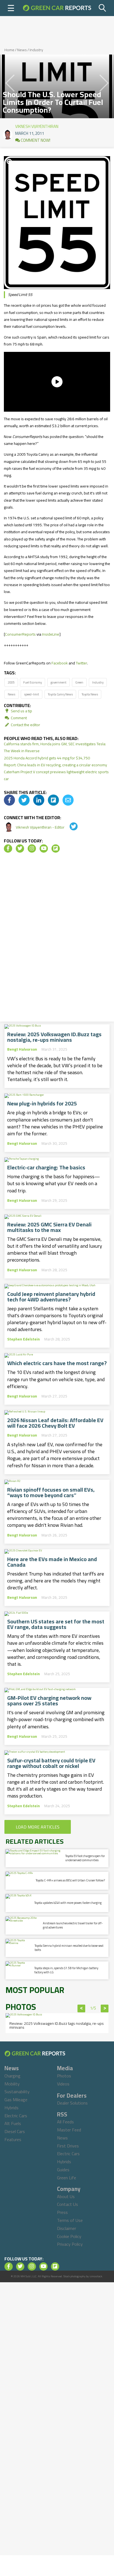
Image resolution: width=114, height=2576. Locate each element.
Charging (12, 2076)
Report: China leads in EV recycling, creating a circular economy (55, 765)
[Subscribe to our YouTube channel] (44, 849)
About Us (66, 2196)
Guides (63, 2170)
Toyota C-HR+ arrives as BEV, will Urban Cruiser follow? (70, 1880)
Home (9, 50)
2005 (11, 682)
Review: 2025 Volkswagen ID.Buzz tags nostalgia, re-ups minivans (54, 1037)
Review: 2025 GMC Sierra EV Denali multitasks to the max (49, 1227)
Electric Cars (16, 2116)
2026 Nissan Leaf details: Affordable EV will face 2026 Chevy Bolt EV (55, 1423)
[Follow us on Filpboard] (56, 849)
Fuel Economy (33, 682)
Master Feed (69, 2130)
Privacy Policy (70, 2244)
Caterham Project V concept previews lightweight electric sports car (56, 775)
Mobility (12, 2084)
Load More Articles (38, 1827)
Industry (36, 50)
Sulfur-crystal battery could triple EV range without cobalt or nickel (51, 1763)
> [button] (105, 2008)
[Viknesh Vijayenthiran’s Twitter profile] (70, 827)
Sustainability (17, 2092)
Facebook (60, 663)
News (22, 50)
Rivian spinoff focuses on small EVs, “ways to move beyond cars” (51, 1492)
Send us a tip (21, 711)
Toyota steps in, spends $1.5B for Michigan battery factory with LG (66, 1970)
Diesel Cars (15, 2131)
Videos (63, 2084)
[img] (9, 800)
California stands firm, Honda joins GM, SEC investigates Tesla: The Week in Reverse (55, 747)
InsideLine (51, 634)
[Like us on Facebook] (8, 849)
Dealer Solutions (72, 2103)
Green (79, 682)
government (59, 682)
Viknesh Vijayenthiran (37, 125)
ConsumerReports (20, 634)
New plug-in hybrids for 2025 (42, 1103)
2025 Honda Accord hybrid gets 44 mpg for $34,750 (47, 758)
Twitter (81, 663)
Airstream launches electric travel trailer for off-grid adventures (73, 1925)
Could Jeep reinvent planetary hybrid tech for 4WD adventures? (51, 1297)
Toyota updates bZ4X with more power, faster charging (68, 1903)
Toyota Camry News (60, 694)
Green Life (67, 2178)
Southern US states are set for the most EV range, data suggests (56, 1624)
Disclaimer (67, 2228)
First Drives (68, 2146)
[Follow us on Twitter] (20, 849)
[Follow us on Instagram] (32, 849)
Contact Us (68, 2204)
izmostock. (96, 2276)
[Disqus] (57, 939)
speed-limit (32, 694)
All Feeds (65, 2122)
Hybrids (11, 2108)
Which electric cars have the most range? (57, 1363)
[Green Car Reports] (57, 8)
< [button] (81, 2008)
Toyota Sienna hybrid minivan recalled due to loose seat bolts (69, 1948)
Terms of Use (70, 2220)
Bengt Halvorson (22, 1049)
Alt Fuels (13, 2123)
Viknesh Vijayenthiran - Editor (41, 827)
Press (62, 2212)
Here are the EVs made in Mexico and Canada (52, 1562)
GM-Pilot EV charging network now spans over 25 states (49, 1701)
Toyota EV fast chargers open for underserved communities (85, 1858)
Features (13, 2139)
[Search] (103, 8)
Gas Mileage (16, 2100)
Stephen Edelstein (24, 1339)
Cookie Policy (69, 2236)
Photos (64, 2076)
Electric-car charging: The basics (46, 1167)
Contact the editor (25, 725)
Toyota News (90, 694)
